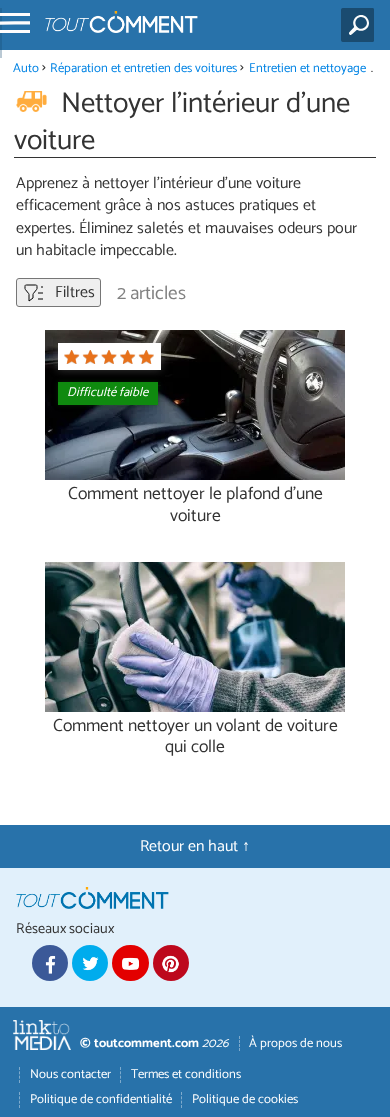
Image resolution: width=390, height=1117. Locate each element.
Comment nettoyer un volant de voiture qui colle (195, 737)
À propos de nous (295, 1043)
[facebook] (50, 963)
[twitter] (90, 963)
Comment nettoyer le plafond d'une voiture (195, 505)
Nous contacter (70, 1074)
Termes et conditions (186, 1074)
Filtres (73, 292)
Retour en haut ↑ (195, 846)
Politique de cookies (245, 1099)
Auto (26, 68)
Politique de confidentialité (101, 1099)
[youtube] (130, 963)
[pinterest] (171, 963)
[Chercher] (361, 25)
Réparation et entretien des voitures (143, 68)
